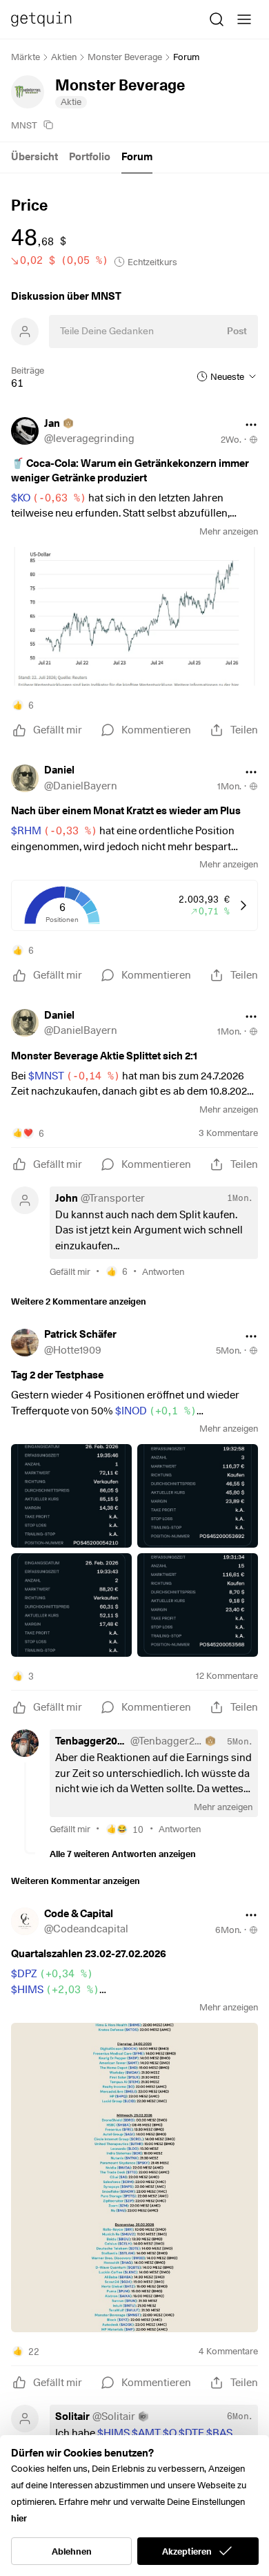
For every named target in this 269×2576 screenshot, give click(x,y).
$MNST (74, 1076)
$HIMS (55, 1990)
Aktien (64, 57)
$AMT (146, 2433)
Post (237, 331)
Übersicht (34, 157)
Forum (137, 157)
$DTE (191, 2433)
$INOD (156, 1411)
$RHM (54, 831)
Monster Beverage (125, 57)
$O (170, 2433)
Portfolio (90, 157)
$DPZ (52, 1974)
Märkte (26, 57)
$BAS (219, 2433)
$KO (49, 498)
